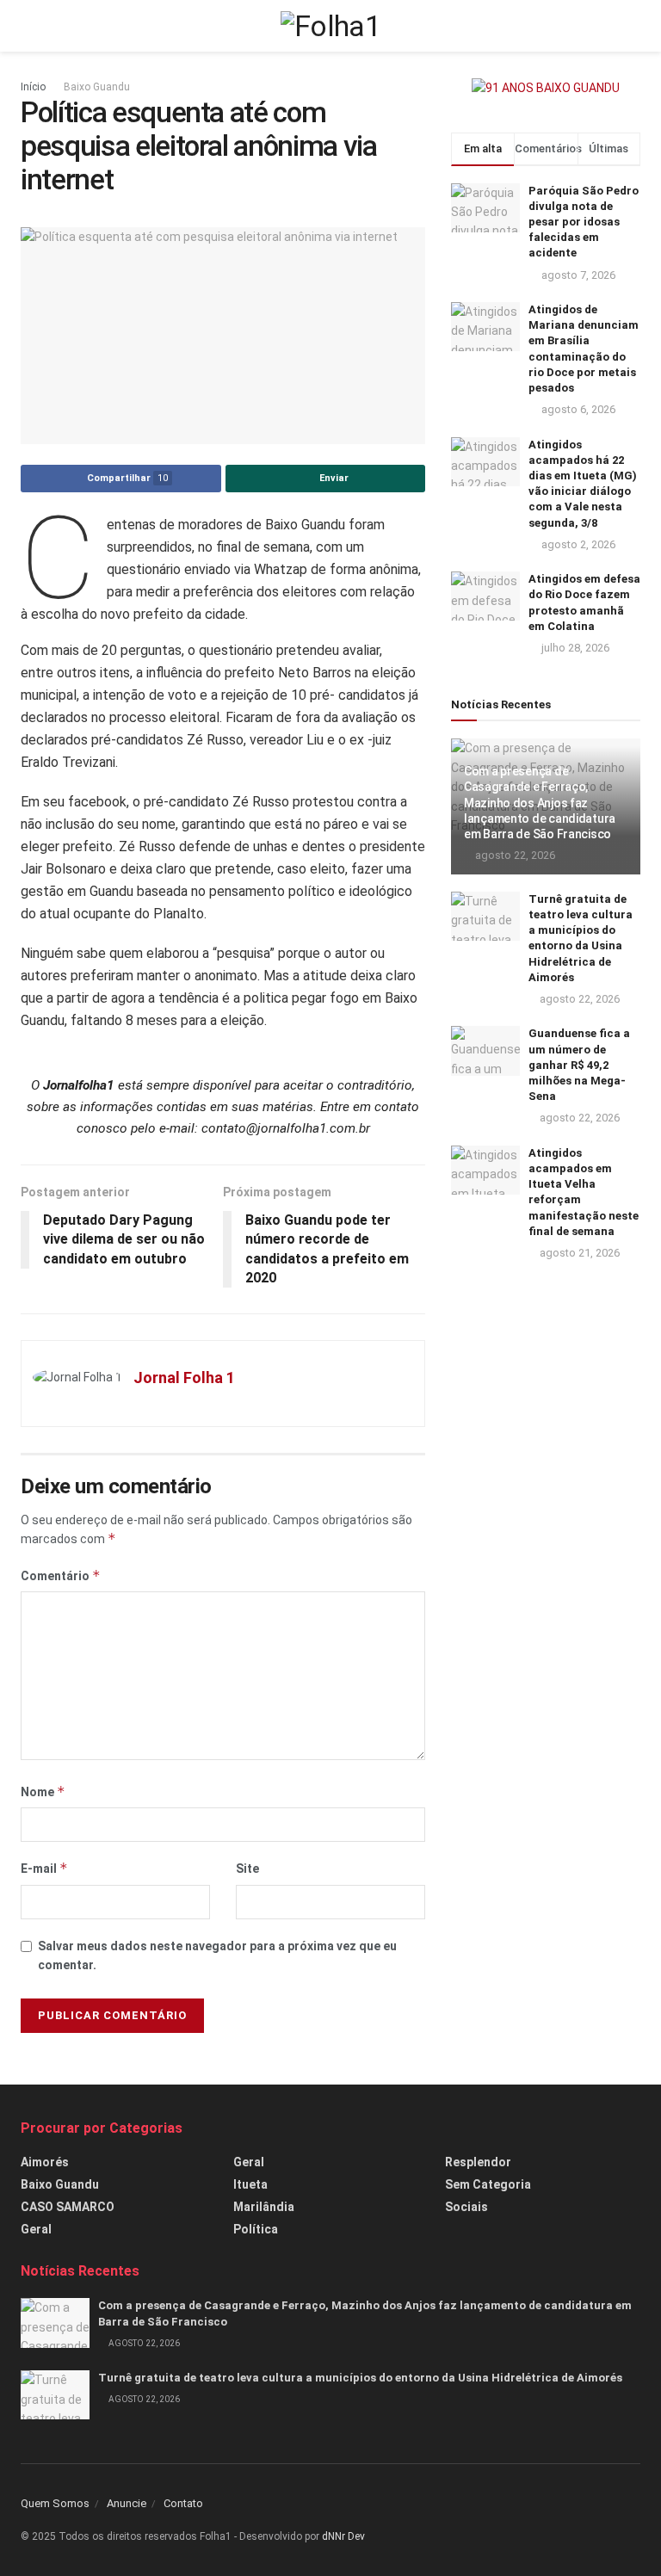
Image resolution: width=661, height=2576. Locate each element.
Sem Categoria (488, 2184)
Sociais (466, 2207)
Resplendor (478, 2162)
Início (33, 87)
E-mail (44, 1868)
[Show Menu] (28, 26)
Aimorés (45, 2162)
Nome (43, 1791)
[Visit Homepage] (330, 26)
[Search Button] (633, 26)
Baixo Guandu (97, 87)
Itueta (250, 2184)
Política (256, 2229)
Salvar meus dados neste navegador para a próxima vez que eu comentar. (217, 1955)
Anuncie (127, 2503)
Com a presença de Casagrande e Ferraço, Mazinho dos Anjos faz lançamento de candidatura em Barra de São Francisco (540, 803)
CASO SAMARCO (68, 2207)
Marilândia (264, 2207)
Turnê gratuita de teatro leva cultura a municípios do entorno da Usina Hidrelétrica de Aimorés (360, 2378)
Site (247, 1869)
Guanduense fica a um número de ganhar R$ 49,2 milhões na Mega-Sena (579, 1065)
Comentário (61, 1575)
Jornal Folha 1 (184, 1378)
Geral (36, 2229)
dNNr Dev (343, 2536)
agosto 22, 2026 (514, 855)
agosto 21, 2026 (578, 1253)
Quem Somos (55, 2503)
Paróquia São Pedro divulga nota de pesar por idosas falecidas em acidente (584, 222)
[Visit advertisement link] (546, 88)
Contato (183, 2503)
